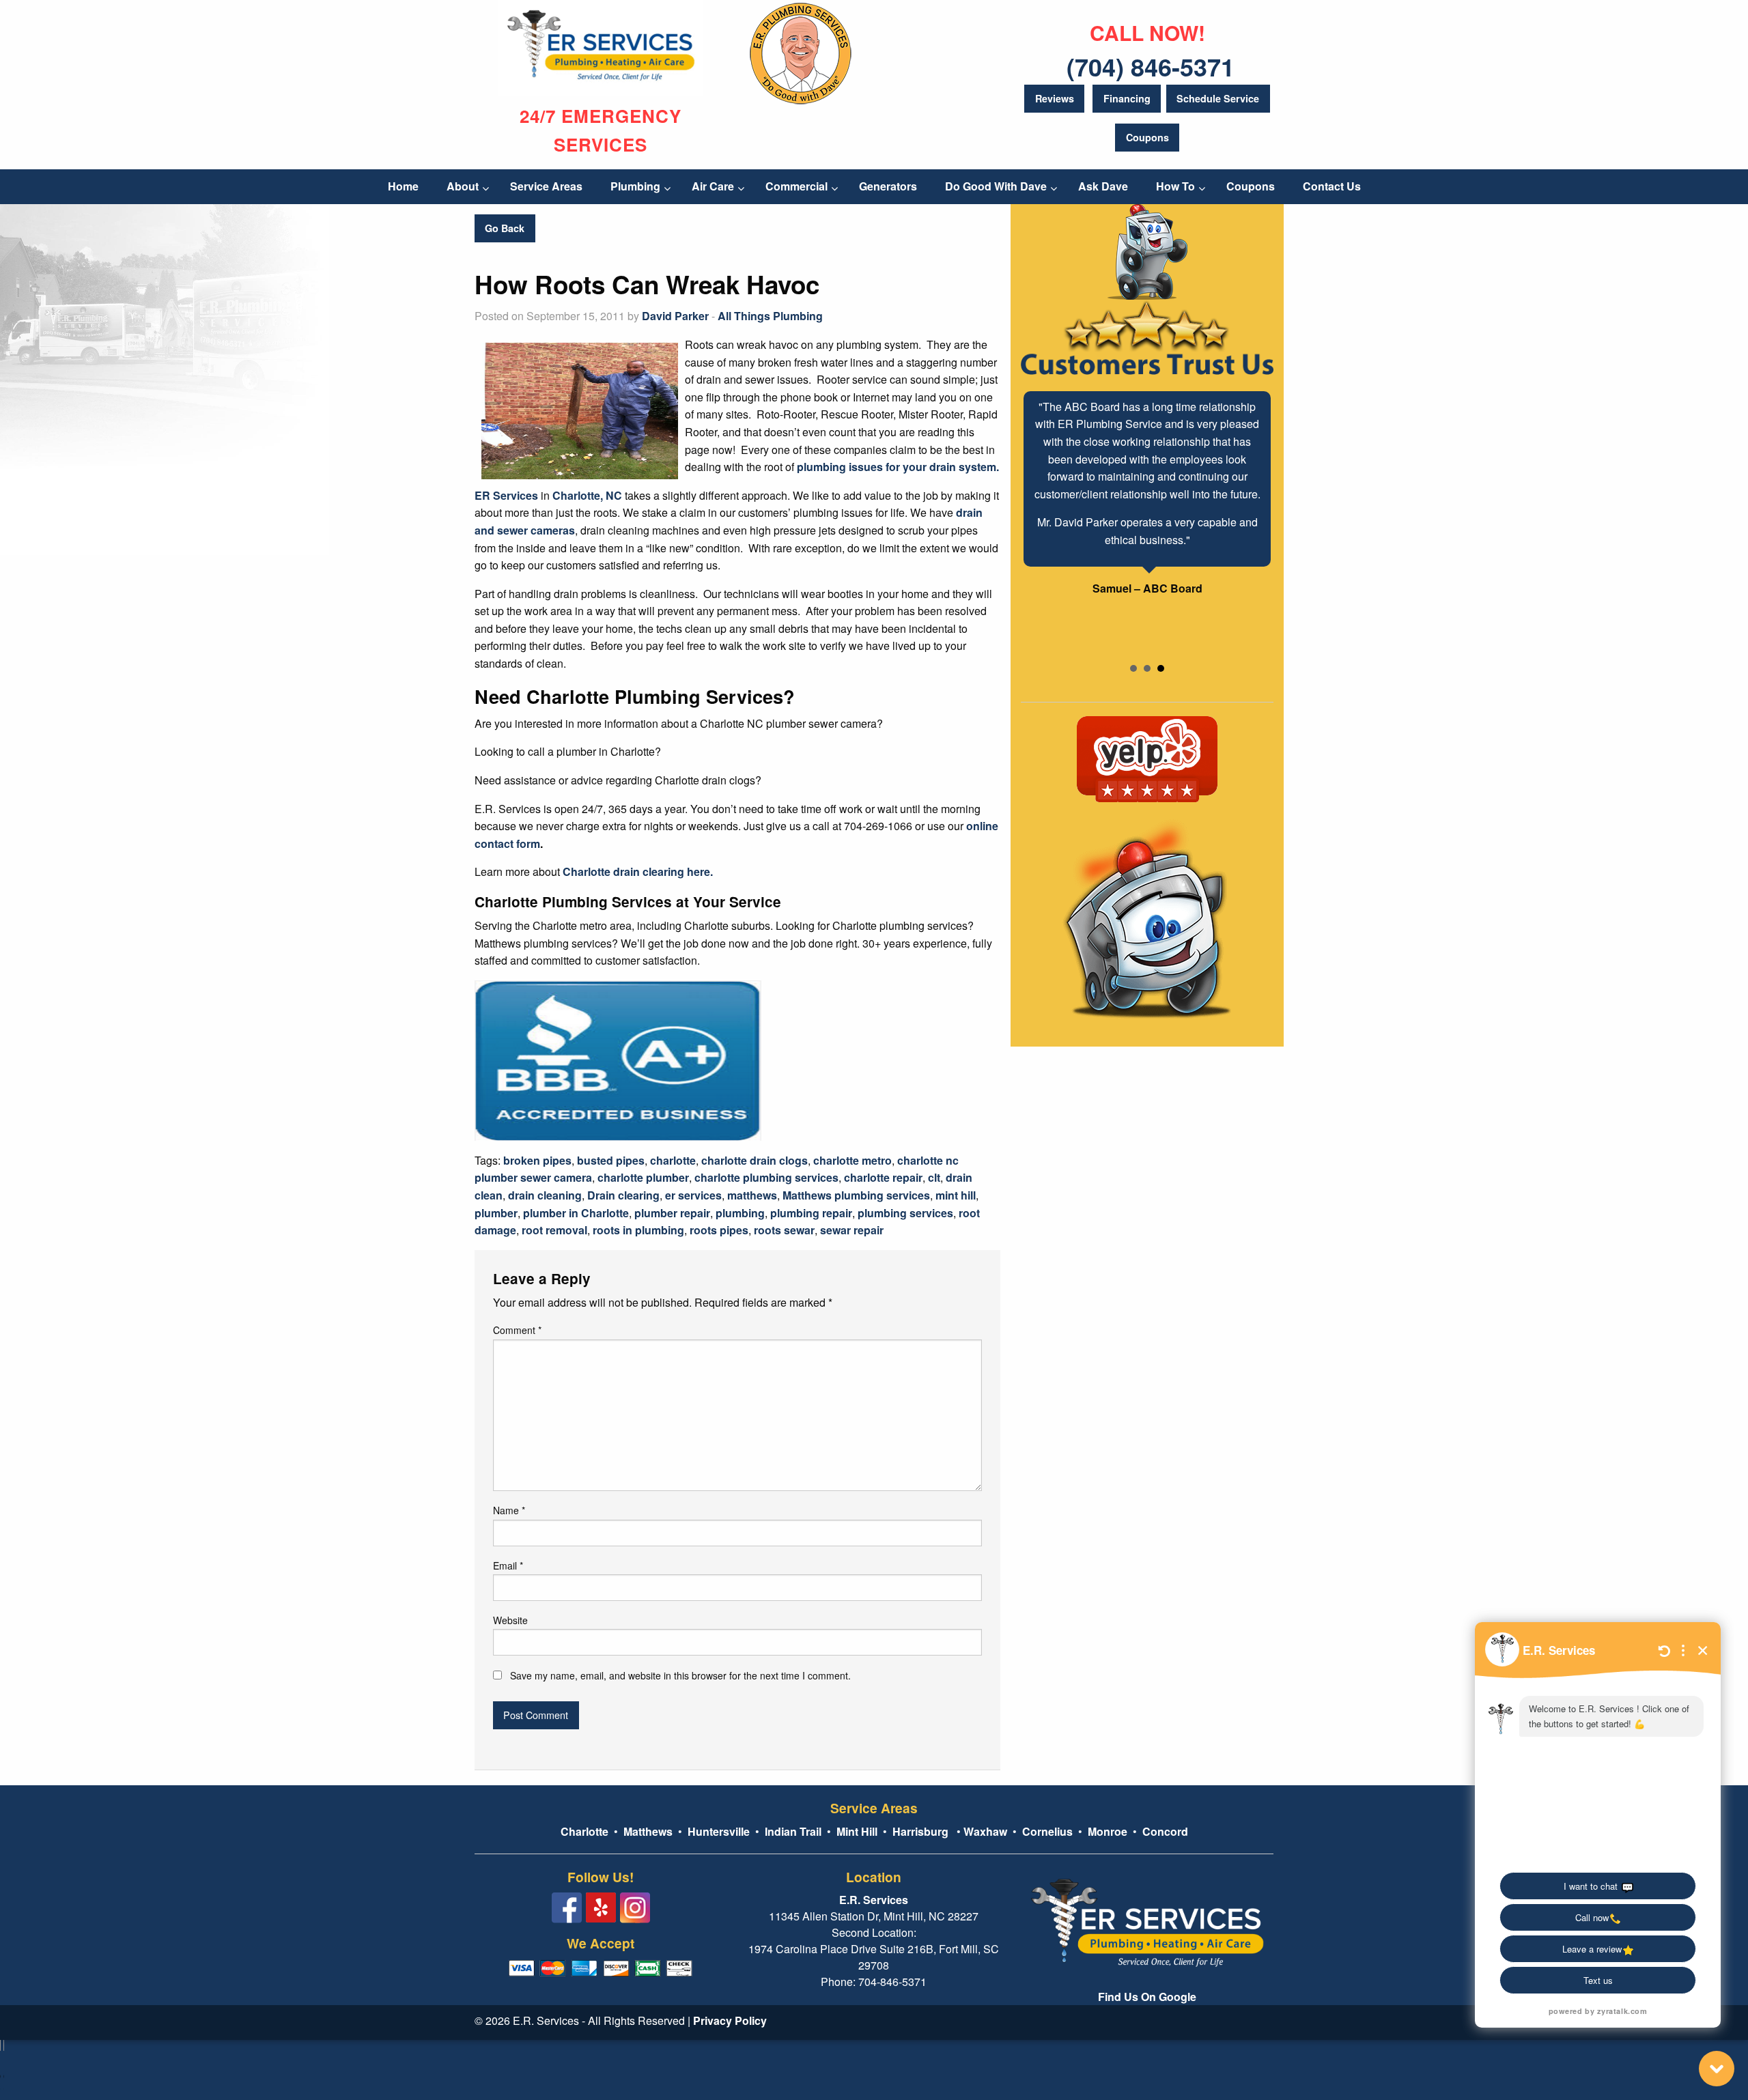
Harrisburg (920, 1831)
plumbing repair (811, 1213)
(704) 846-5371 (1151, 66)
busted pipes (611, 1160)
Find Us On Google (1147, 1997)
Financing (1127, 98)
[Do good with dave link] (801, 51)
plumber (496, 1213)
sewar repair (852, 1230)
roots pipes (719, 1230)
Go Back (505, 228)
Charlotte (584, 1831)
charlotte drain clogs (755, 1160)
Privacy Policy (730, 2020)
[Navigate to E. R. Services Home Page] (601, 47)
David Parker (675, 316)
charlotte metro (852, 1160)
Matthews (647, 1831)
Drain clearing (623, 1195)
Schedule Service (1218, 98)
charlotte (673, 1160)
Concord (1165, 1831)
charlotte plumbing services (766, 1177)
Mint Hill (857, 1831)
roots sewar (784, 1230)
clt (934, 1177)
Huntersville (719, 1831)
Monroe (1108, 1831)
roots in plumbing (638, 1230)
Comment (517, 1330)
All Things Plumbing (770, 316)
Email (508, 1565)
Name (509, 1510)
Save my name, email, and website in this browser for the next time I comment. (680, 1675)
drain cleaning (545, 1195)
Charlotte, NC (587, 495)
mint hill (956, 1195)
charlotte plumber (643, 1177)
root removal (554, 1230)
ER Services (506, 495)
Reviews (1055, 98)
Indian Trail (793, 1831)
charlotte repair (883, 1177)
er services (693, 1195)
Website (510, 1620)
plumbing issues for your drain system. (898, 467)
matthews (752, 1195)
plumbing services (905, 1213)
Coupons (1147, 137)
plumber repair (672, 1213)
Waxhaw (985, 1831)
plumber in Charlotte (576, 1213)
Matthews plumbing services (856, 1195)
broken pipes (537, 1160)
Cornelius (1047, 1831)
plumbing (740, 1213)
